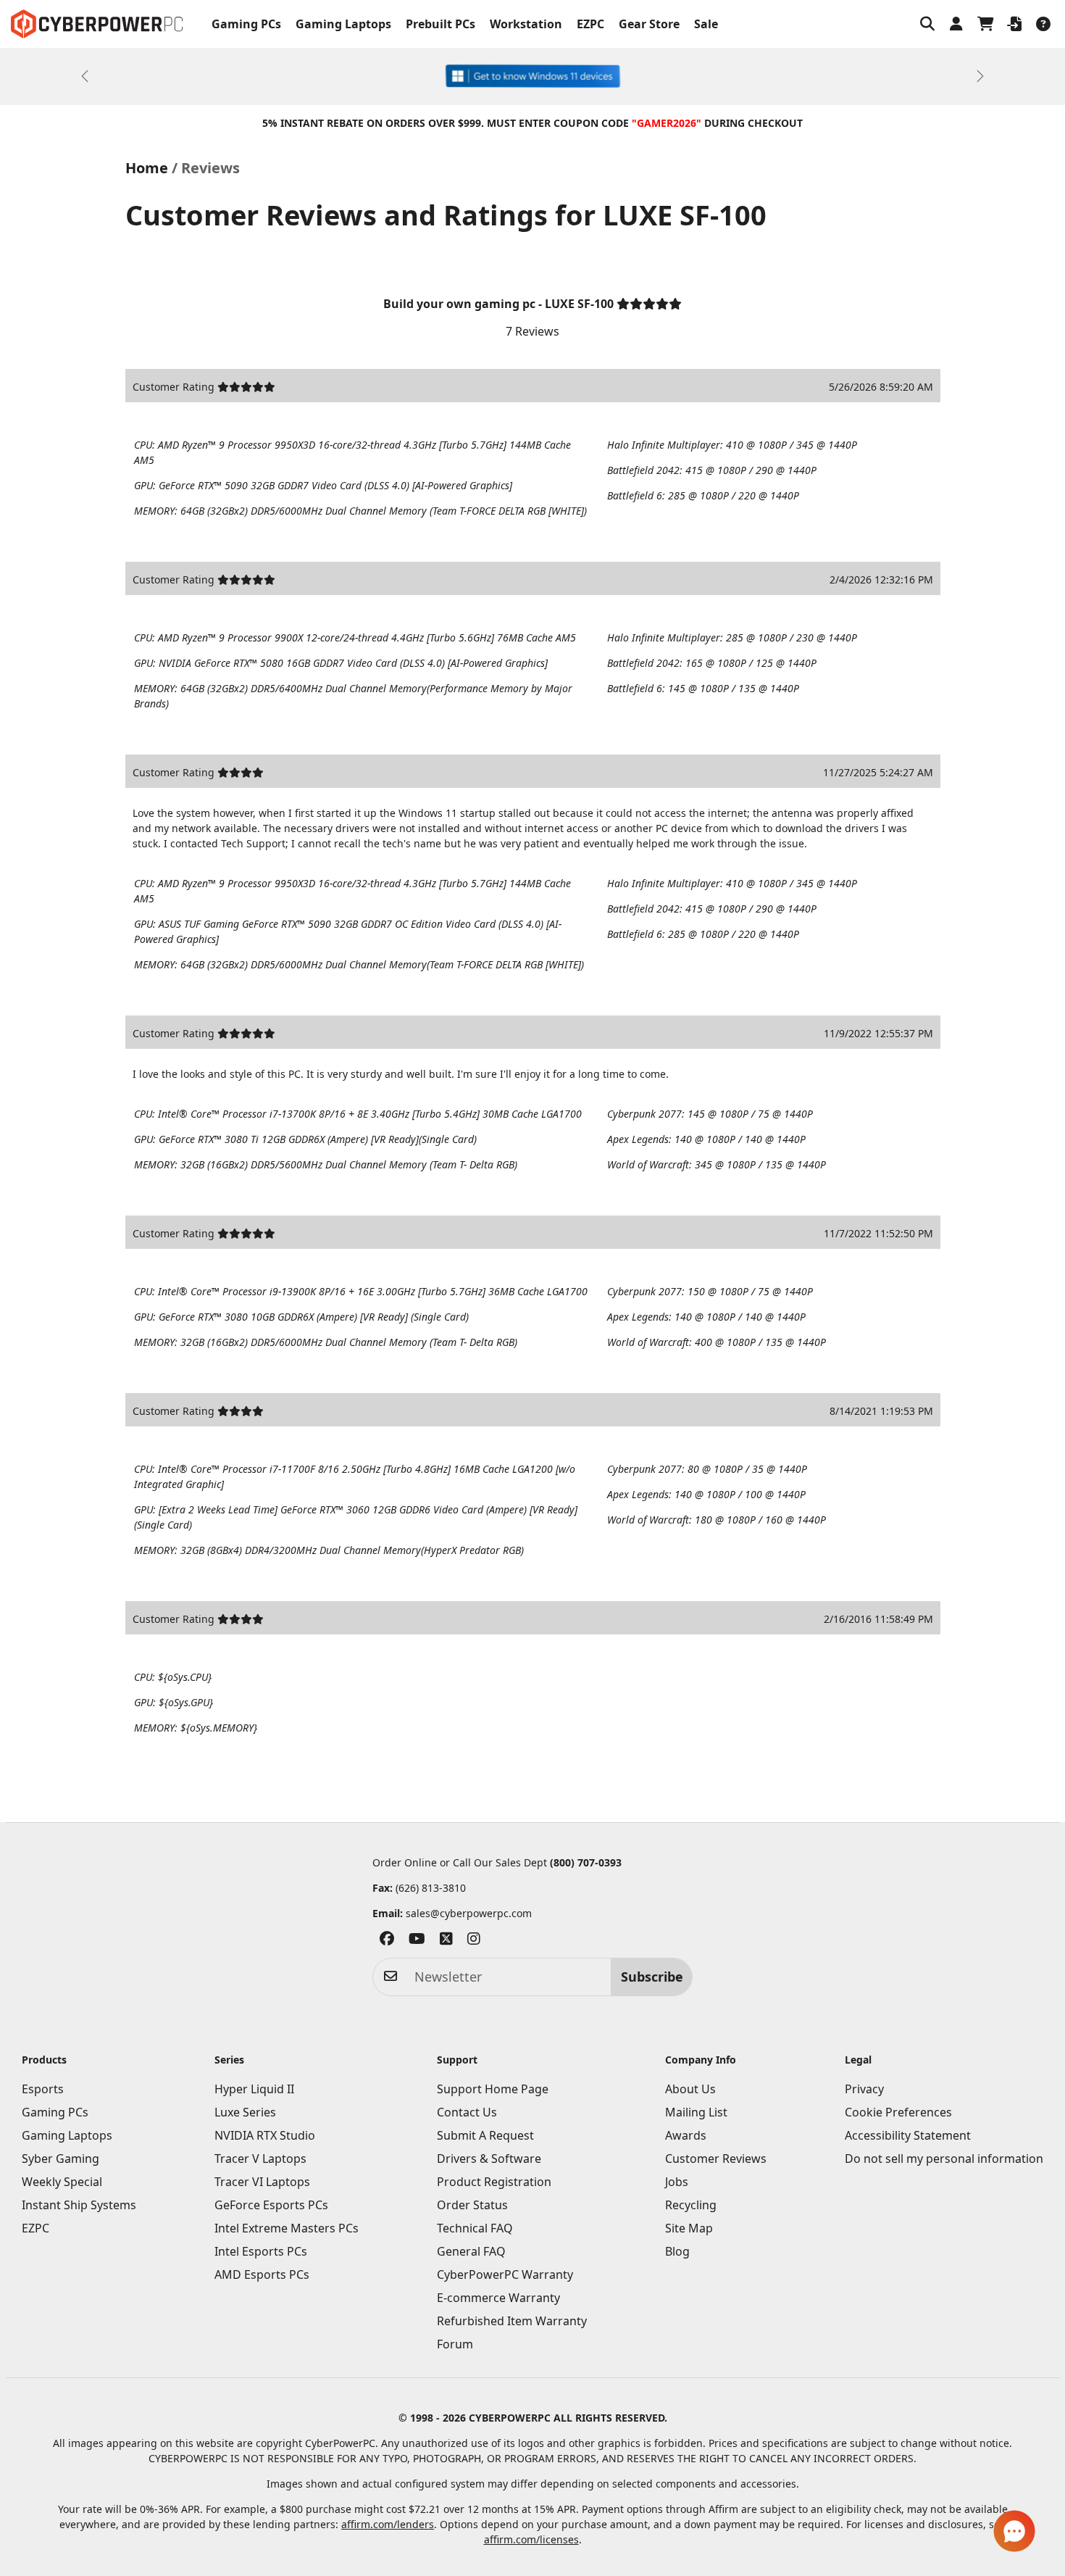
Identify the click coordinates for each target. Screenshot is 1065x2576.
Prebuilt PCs (440, 24)
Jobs (677, 2182)
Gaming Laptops (343, 24)
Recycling (691, 2205)
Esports (43, 2089)
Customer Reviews (716, 2159)
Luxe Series (245, 2112)
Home (147, 168)
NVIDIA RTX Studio (265, 2135)
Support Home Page (493, 2089)
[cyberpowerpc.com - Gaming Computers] (97, 24)
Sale (706, 24)
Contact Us (467, 2112)
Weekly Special (62, 2182)
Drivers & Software (489, 2159)
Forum (455, 2344)
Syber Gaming (60, 2159)
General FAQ (471, 2251)
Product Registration (494, 2182)
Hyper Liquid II (254, 2089)
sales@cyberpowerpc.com (469, 1913)
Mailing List (696, 2112)
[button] (927, 24)
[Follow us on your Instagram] (474, 1941)
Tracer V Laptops (260, 2159)
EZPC (590, 24)
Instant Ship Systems (79, 2205)
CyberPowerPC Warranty (505, 2274)
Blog (677, 2251)
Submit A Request (485, 2135)
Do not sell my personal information (944, 2159)
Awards (686, 2135)
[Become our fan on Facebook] (387, 1941)
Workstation (526, 24)
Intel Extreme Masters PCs (287, 2228)
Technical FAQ (475, 2228)
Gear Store (649, 24)
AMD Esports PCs (262, 2274)
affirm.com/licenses (531, 2539)
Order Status (472, 2205)
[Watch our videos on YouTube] (417, 1941)
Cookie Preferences (898, 2112)
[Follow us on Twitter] (446, 1941)
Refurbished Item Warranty (512, 2321)
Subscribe (652, 1977)
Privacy (864, 2089)
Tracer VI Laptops (262, 2182)
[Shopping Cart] (985, 24)
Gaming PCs (246, 24)
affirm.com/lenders (388, 2524)
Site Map (689, 2228)
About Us (690, 2089)
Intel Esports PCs (261, 2251)
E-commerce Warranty (498, 2298)
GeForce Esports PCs (271, 2205)
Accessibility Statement (908, 2135)
